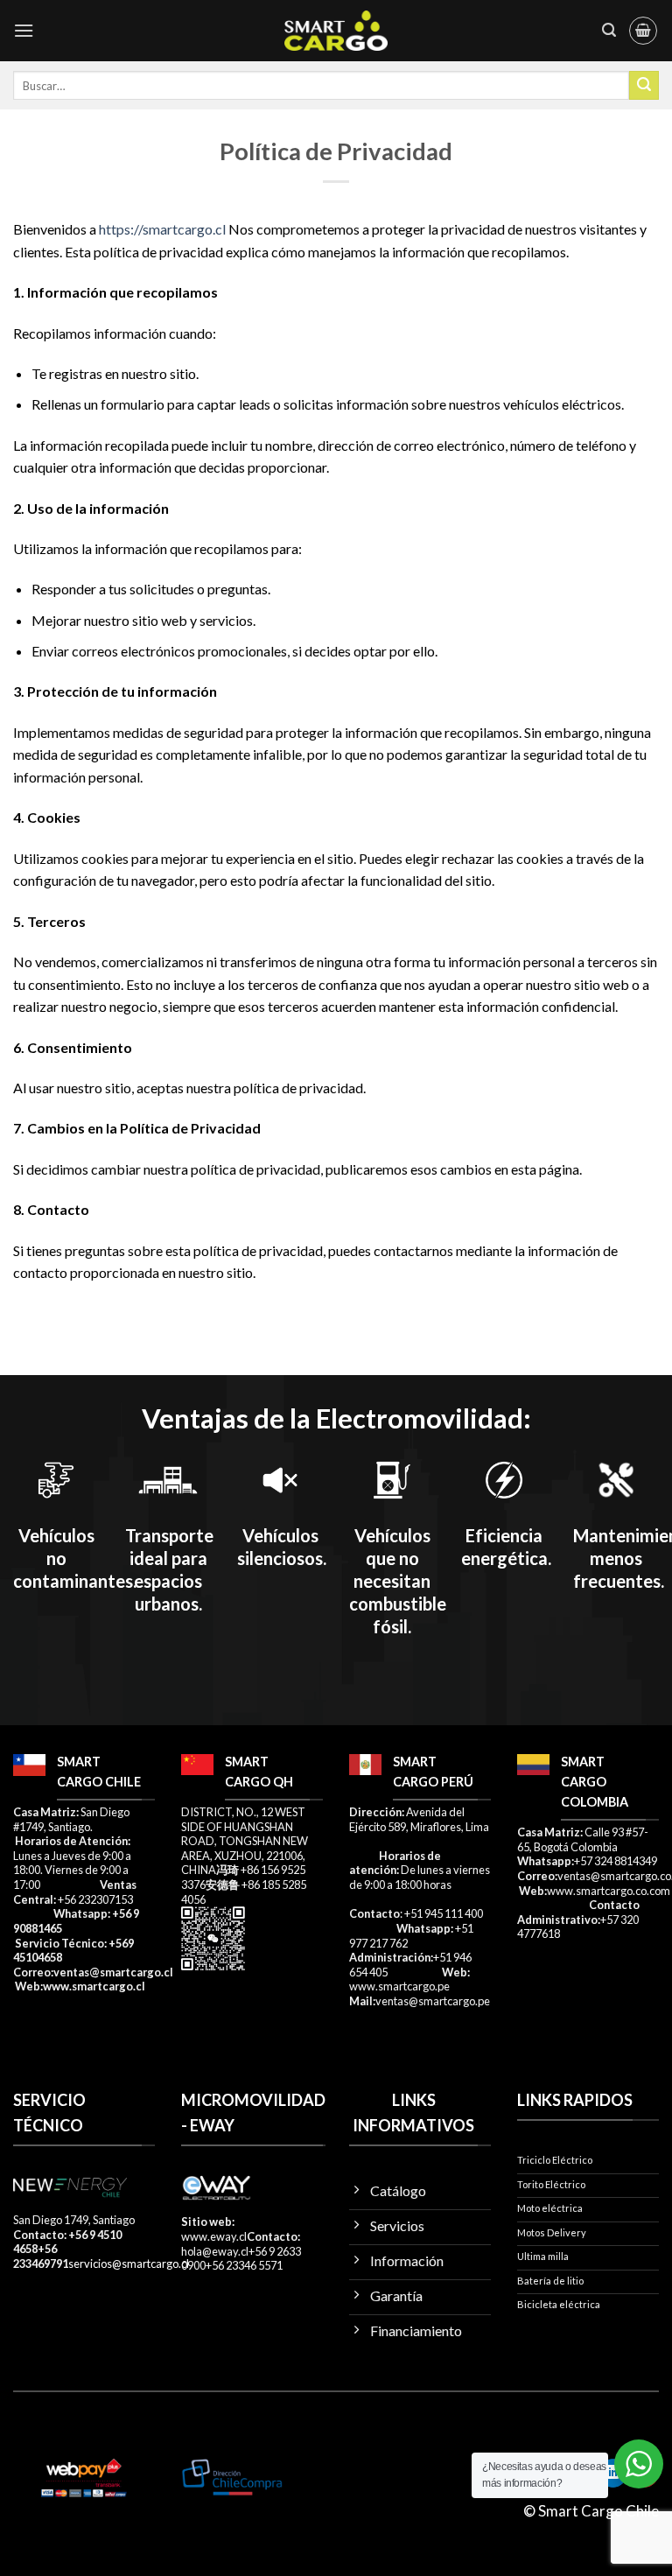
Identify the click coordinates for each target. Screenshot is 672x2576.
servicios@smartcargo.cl (129, 2264)
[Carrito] (643, 31)
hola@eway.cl (215, 2251)
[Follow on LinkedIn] (613, 2474)
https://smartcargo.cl (162, 229)
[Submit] (644, 86)
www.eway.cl (214, 2236)
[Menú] (24, 30)
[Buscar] (609, 30)
